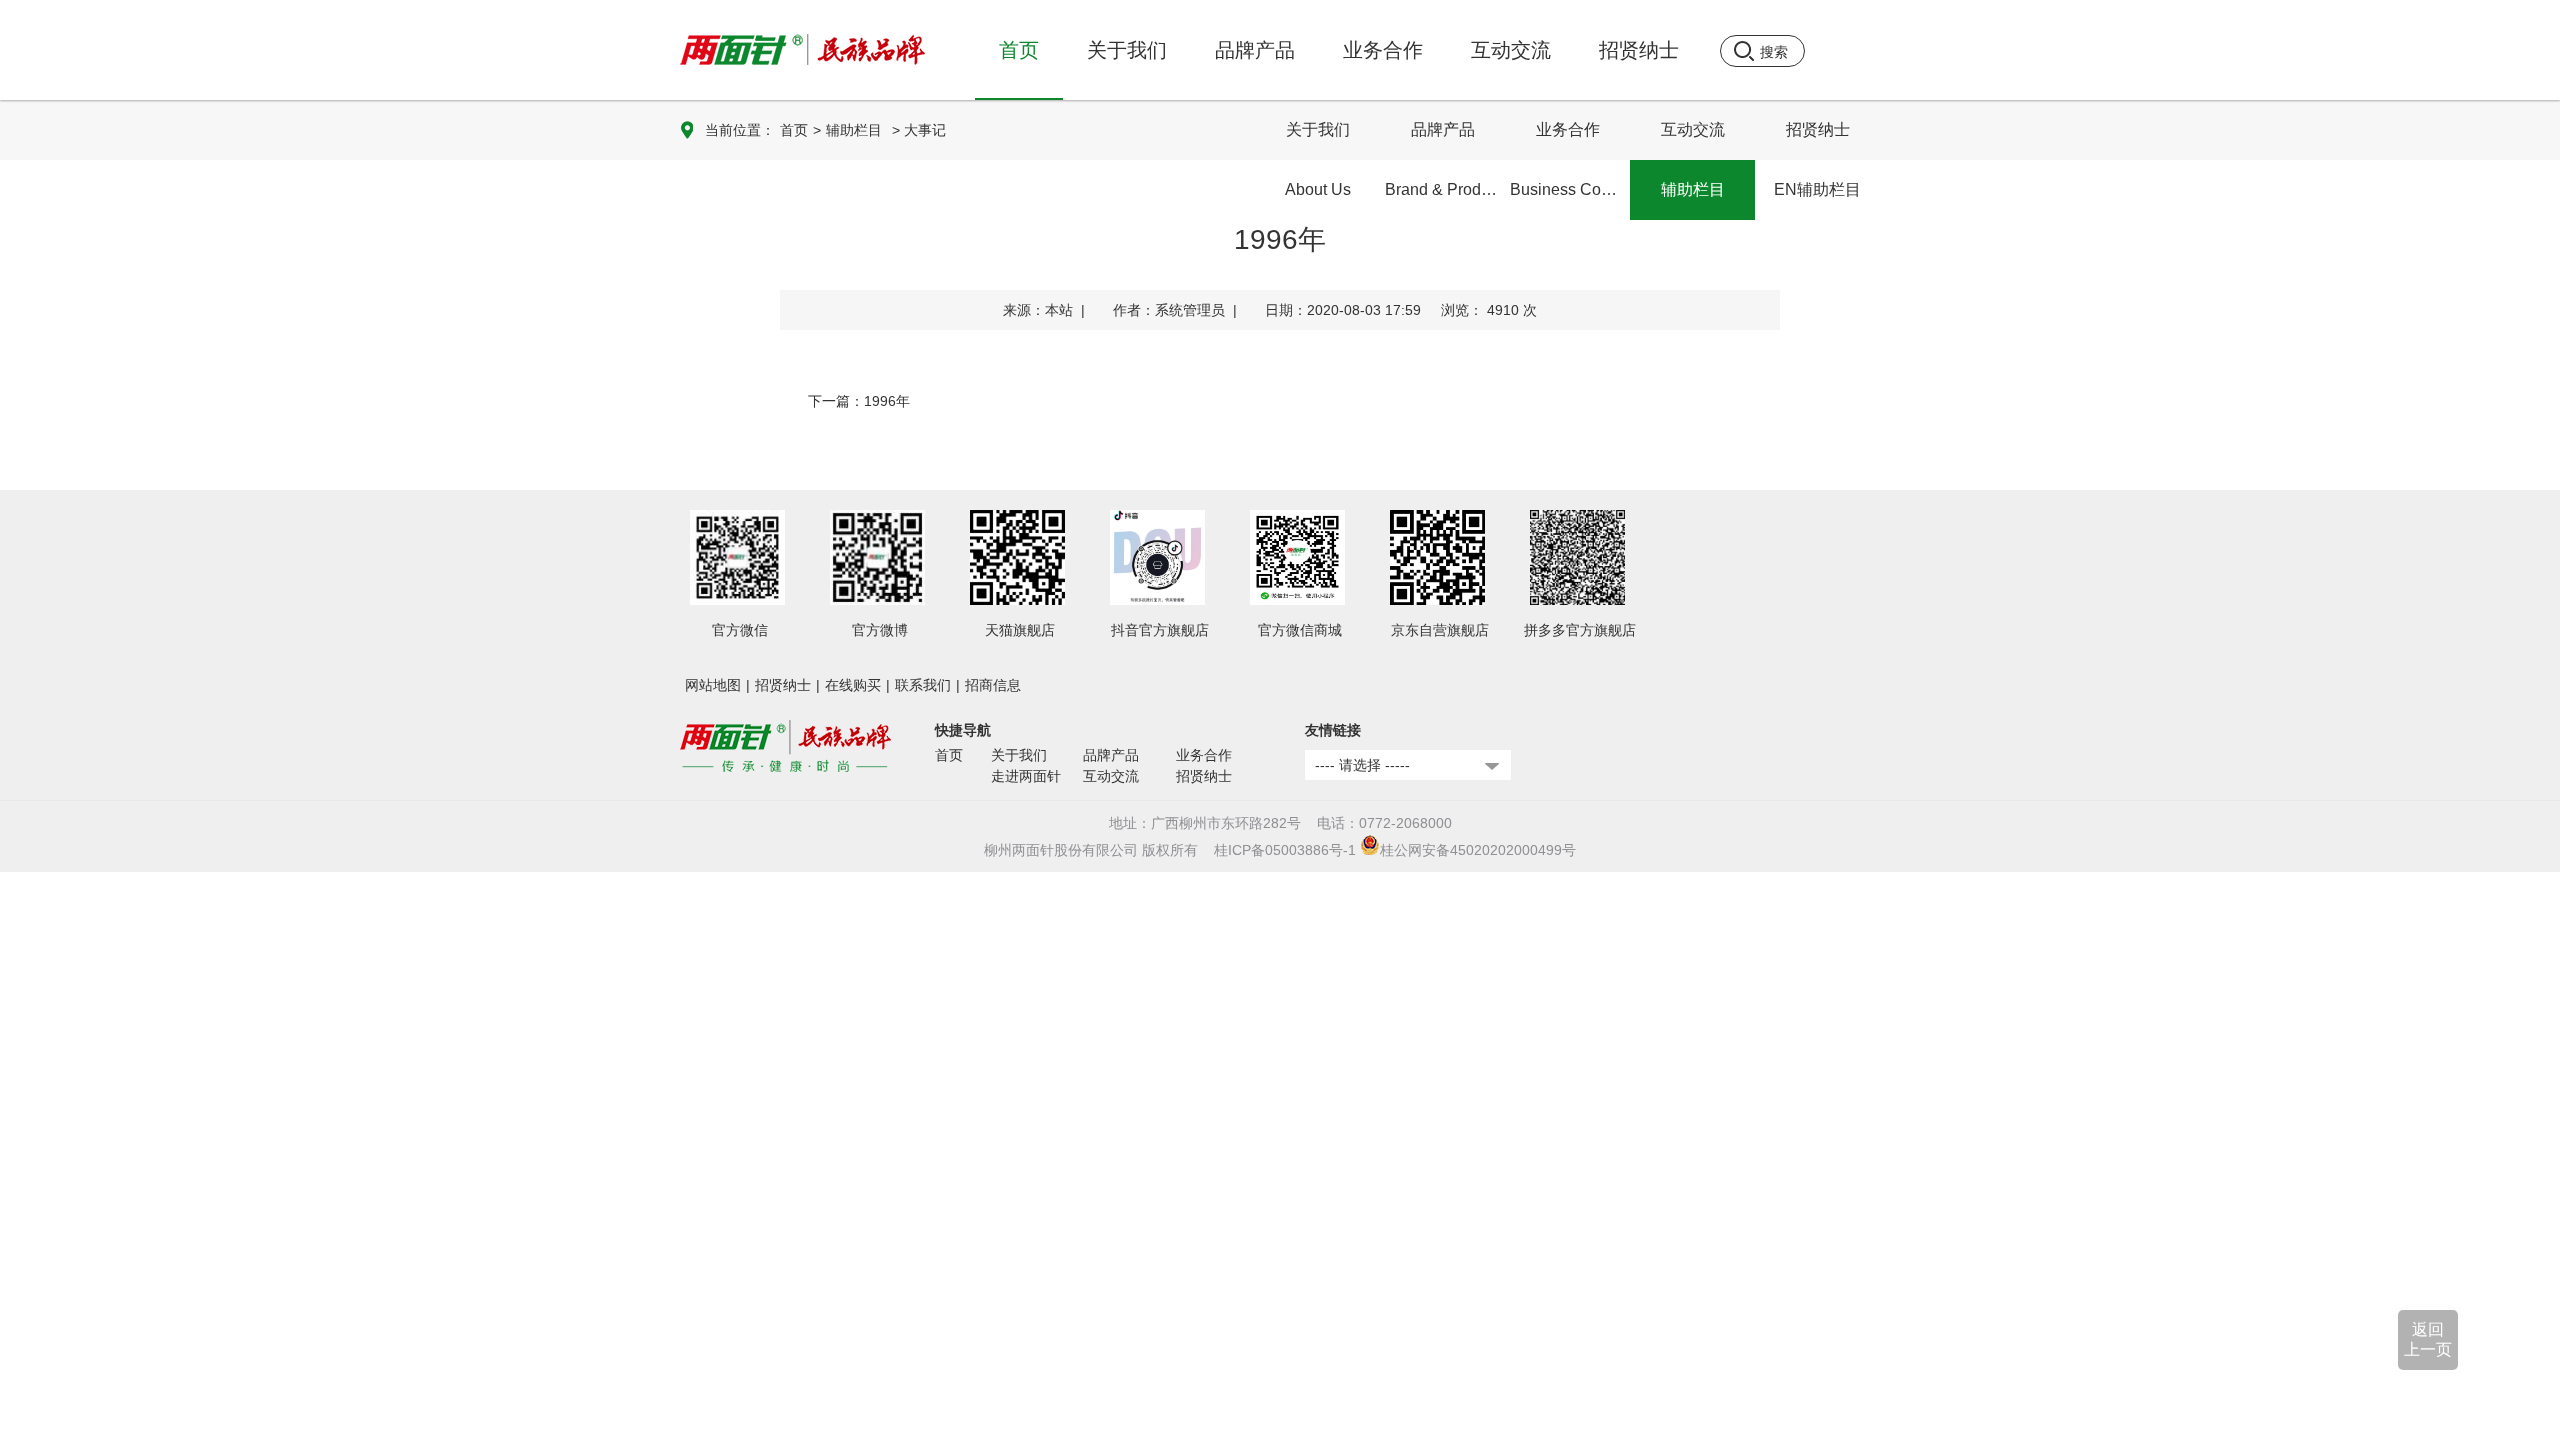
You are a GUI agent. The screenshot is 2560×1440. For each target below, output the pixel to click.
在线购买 (853, 685)
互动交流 (1693, 129)
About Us (1318, 189)
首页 (1019, 50)
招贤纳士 (1818, 129)
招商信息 (993, 685)
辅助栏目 (854, 130)
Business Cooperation (1570, 189)
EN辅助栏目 (1817, 189)
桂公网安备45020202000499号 (1478, 850)
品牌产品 (1443, 129)
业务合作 (1568, 129)
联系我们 (923, 685)
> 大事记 (919, 130)
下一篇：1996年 (859, 401)
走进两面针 (1026, 776)
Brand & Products (1445, 189)
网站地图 (713, 685)
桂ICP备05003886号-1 (1285, 850)
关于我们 (1318, 129)
